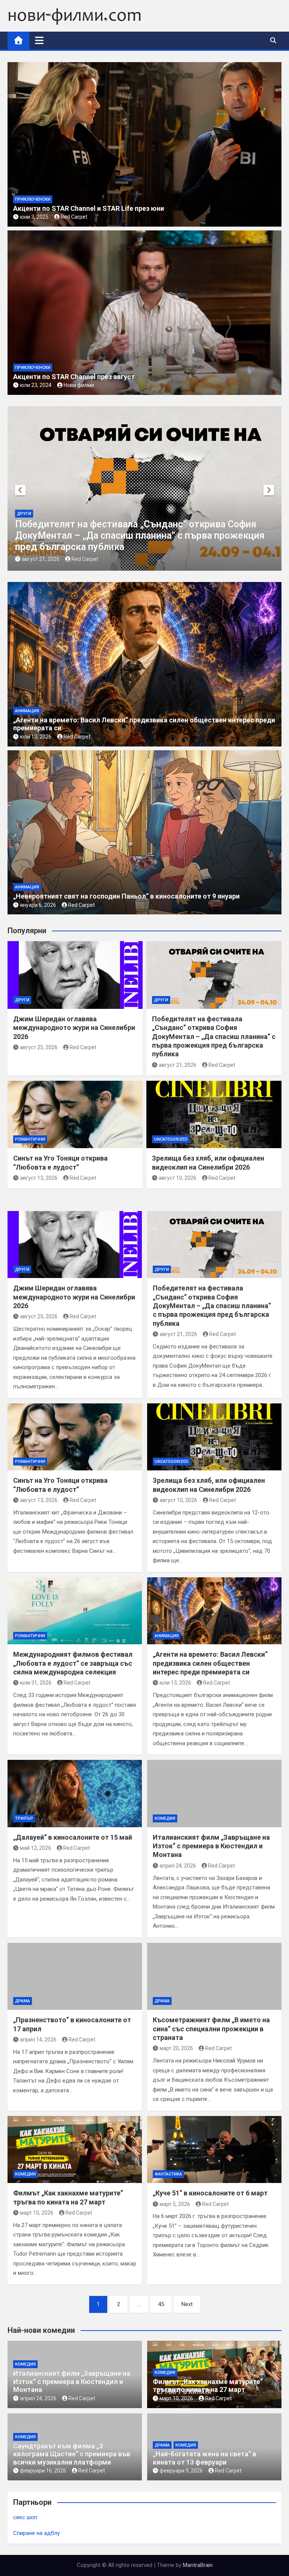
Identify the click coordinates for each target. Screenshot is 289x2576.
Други (22, 1000)
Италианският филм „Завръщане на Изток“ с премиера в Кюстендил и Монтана (211, 1846)
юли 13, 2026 (36, 737)
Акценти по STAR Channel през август (74, 377)
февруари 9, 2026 (181, 2471)
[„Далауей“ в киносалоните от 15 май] (75, 1794)
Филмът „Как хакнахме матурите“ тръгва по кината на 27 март (208, 2386)
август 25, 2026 (39, 1047)
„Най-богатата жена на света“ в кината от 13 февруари (205, 2458)
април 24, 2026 (178, 1866)
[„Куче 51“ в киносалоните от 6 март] (214, 2150)
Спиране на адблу (37, 2533)
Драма (23, 2001)
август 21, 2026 (178, 1065)
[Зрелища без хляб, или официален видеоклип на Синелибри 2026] (214, 1437)
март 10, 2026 (37, 2213)
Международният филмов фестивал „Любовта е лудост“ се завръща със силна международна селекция (73, 1663)
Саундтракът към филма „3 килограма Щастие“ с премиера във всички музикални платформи (72, 2454)
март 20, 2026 (176, 2048)
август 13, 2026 (157, 559)
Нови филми (79, 385)
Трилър (24, 1818)
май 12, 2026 (36, 1848)
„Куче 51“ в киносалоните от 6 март (210, 2193)
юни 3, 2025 (34, 217)
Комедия (165, 1818)
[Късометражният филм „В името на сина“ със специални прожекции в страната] (214, 1977)
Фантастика (168, 2174)
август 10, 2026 (178, 1178)
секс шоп (25, 2517)
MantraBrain (198, 2565)
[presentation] (20, 490)
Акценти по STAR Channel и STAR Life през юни (89, 208)
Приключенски (33, 199)
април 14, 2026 (38, 2040)
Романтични (148, 536)
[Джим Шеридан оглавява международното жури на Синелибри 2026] (75, 1245)
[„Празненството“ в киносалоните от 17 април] (75, 1977)
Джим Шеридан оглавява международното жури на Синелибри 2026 (74, 1028)
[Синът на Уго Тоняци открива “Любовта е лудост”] (75, 1437)
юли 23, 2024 (36, 385)
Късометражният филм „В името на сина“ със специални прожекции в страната (211, 2029)
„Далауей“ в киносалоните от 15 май (73, 1837)
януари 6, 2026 (38, 905)
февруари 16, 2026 (43, 2471)
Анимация (27, 711)
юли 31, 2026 (36, 1683)
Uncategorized (171, 1139)
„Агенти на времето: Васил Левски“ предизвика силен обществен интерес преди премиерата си (210, 1663)
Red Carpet (74, 217)
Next (187, 2304)
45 (161, 2304)
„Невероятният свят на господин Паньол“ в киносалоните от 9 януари (126, 896)
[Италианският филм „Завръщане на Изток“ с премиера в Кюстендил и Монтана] (214, 1794)
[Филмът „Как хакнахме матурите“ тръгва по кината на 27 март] (75, 2150)
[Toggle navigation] (39, 40)
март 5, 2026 (175, 2204)
